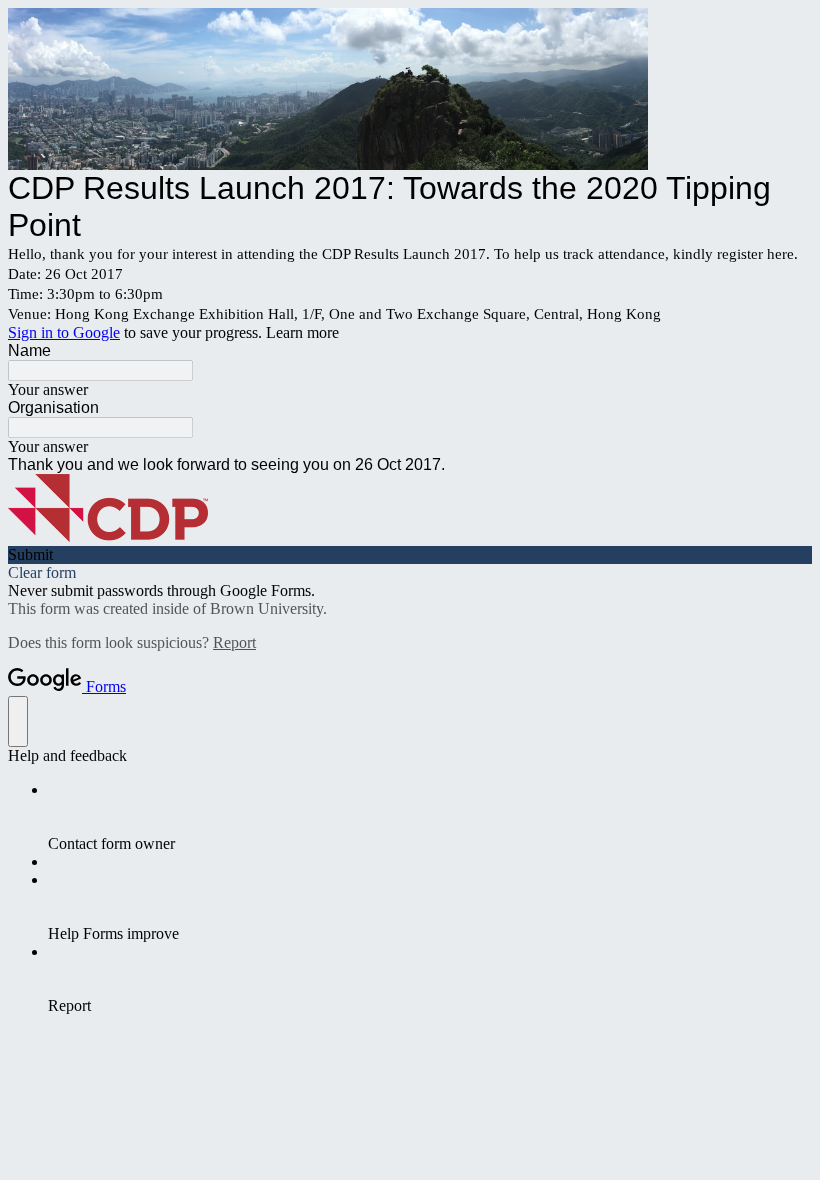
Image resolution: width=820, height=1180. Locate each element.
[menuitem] (430, 817)
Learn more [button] (302, 332)
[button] (410, 555)
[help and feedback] (18, 721)
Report (234, 642)
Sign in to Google (64, 332)
